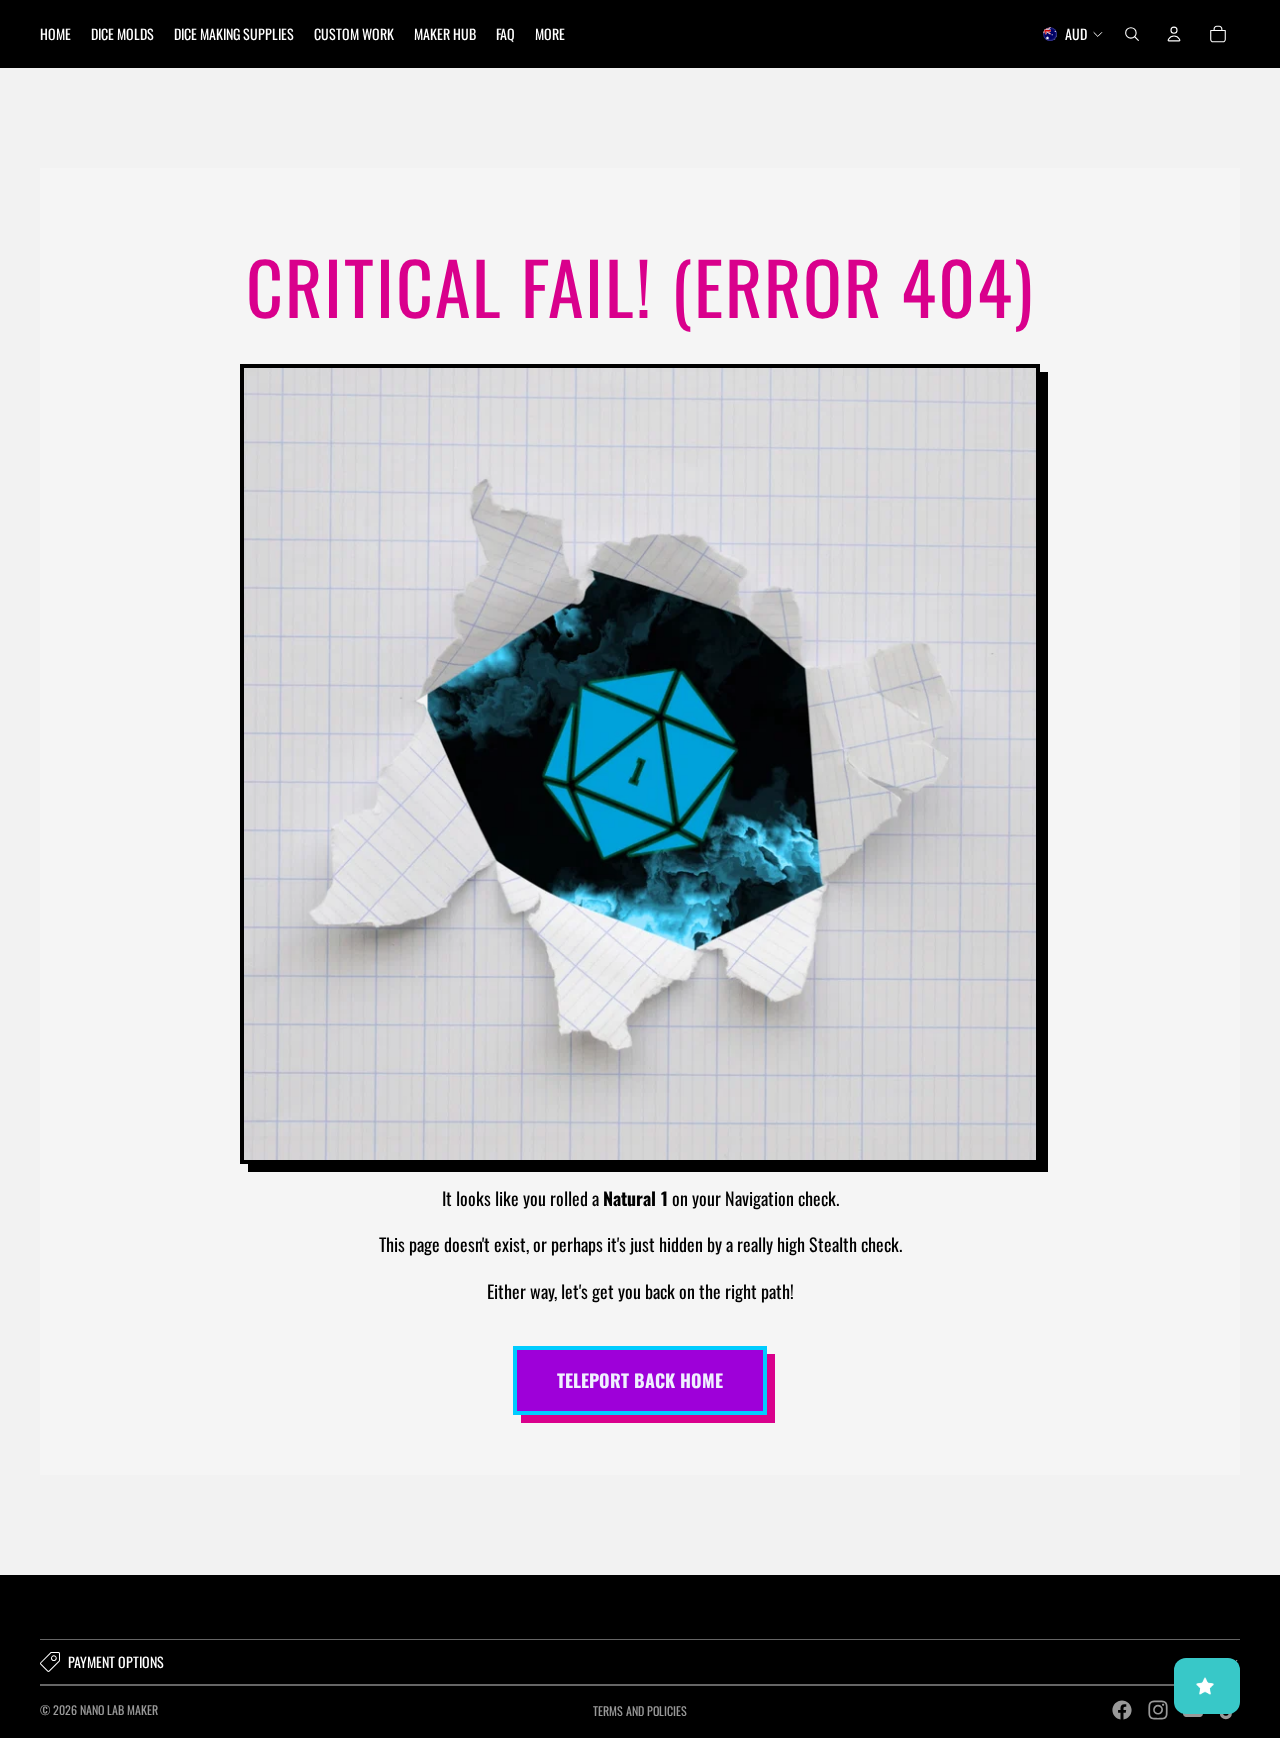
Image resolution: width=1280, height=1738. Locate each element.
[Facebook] (1122, 1710)
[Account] (1174, 34)
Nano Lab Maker (119, 1709)
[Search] (1132, 34)
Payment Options (116, 1661)
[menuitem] (550, 34)
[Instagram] (1158, 1710)
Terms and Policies (640, 1710)
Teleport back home (640, 1380)
